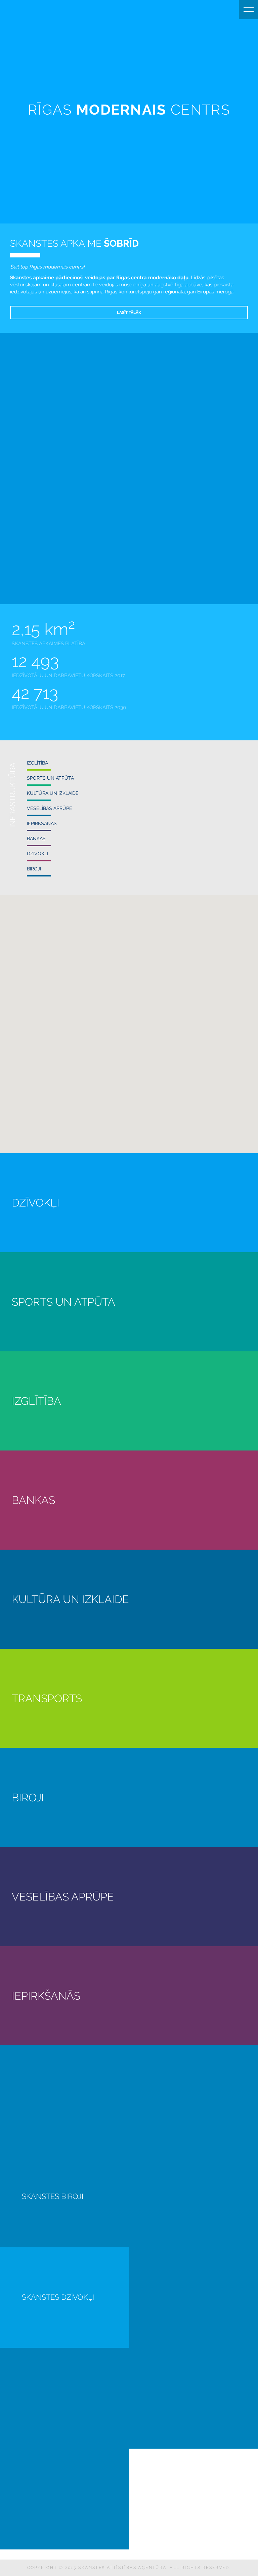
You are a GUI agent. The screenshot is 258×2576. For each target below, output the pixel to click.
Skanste (9, 9)
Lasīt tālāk (129, 313)
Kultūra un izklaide (53, 793)
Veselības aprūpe (50, 808)
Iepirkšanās (42, 823)
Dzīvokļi (37, 854)
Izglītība (37, 763)
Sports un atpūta (50, 778)
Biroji (34, 869)
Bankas (36, 839)
